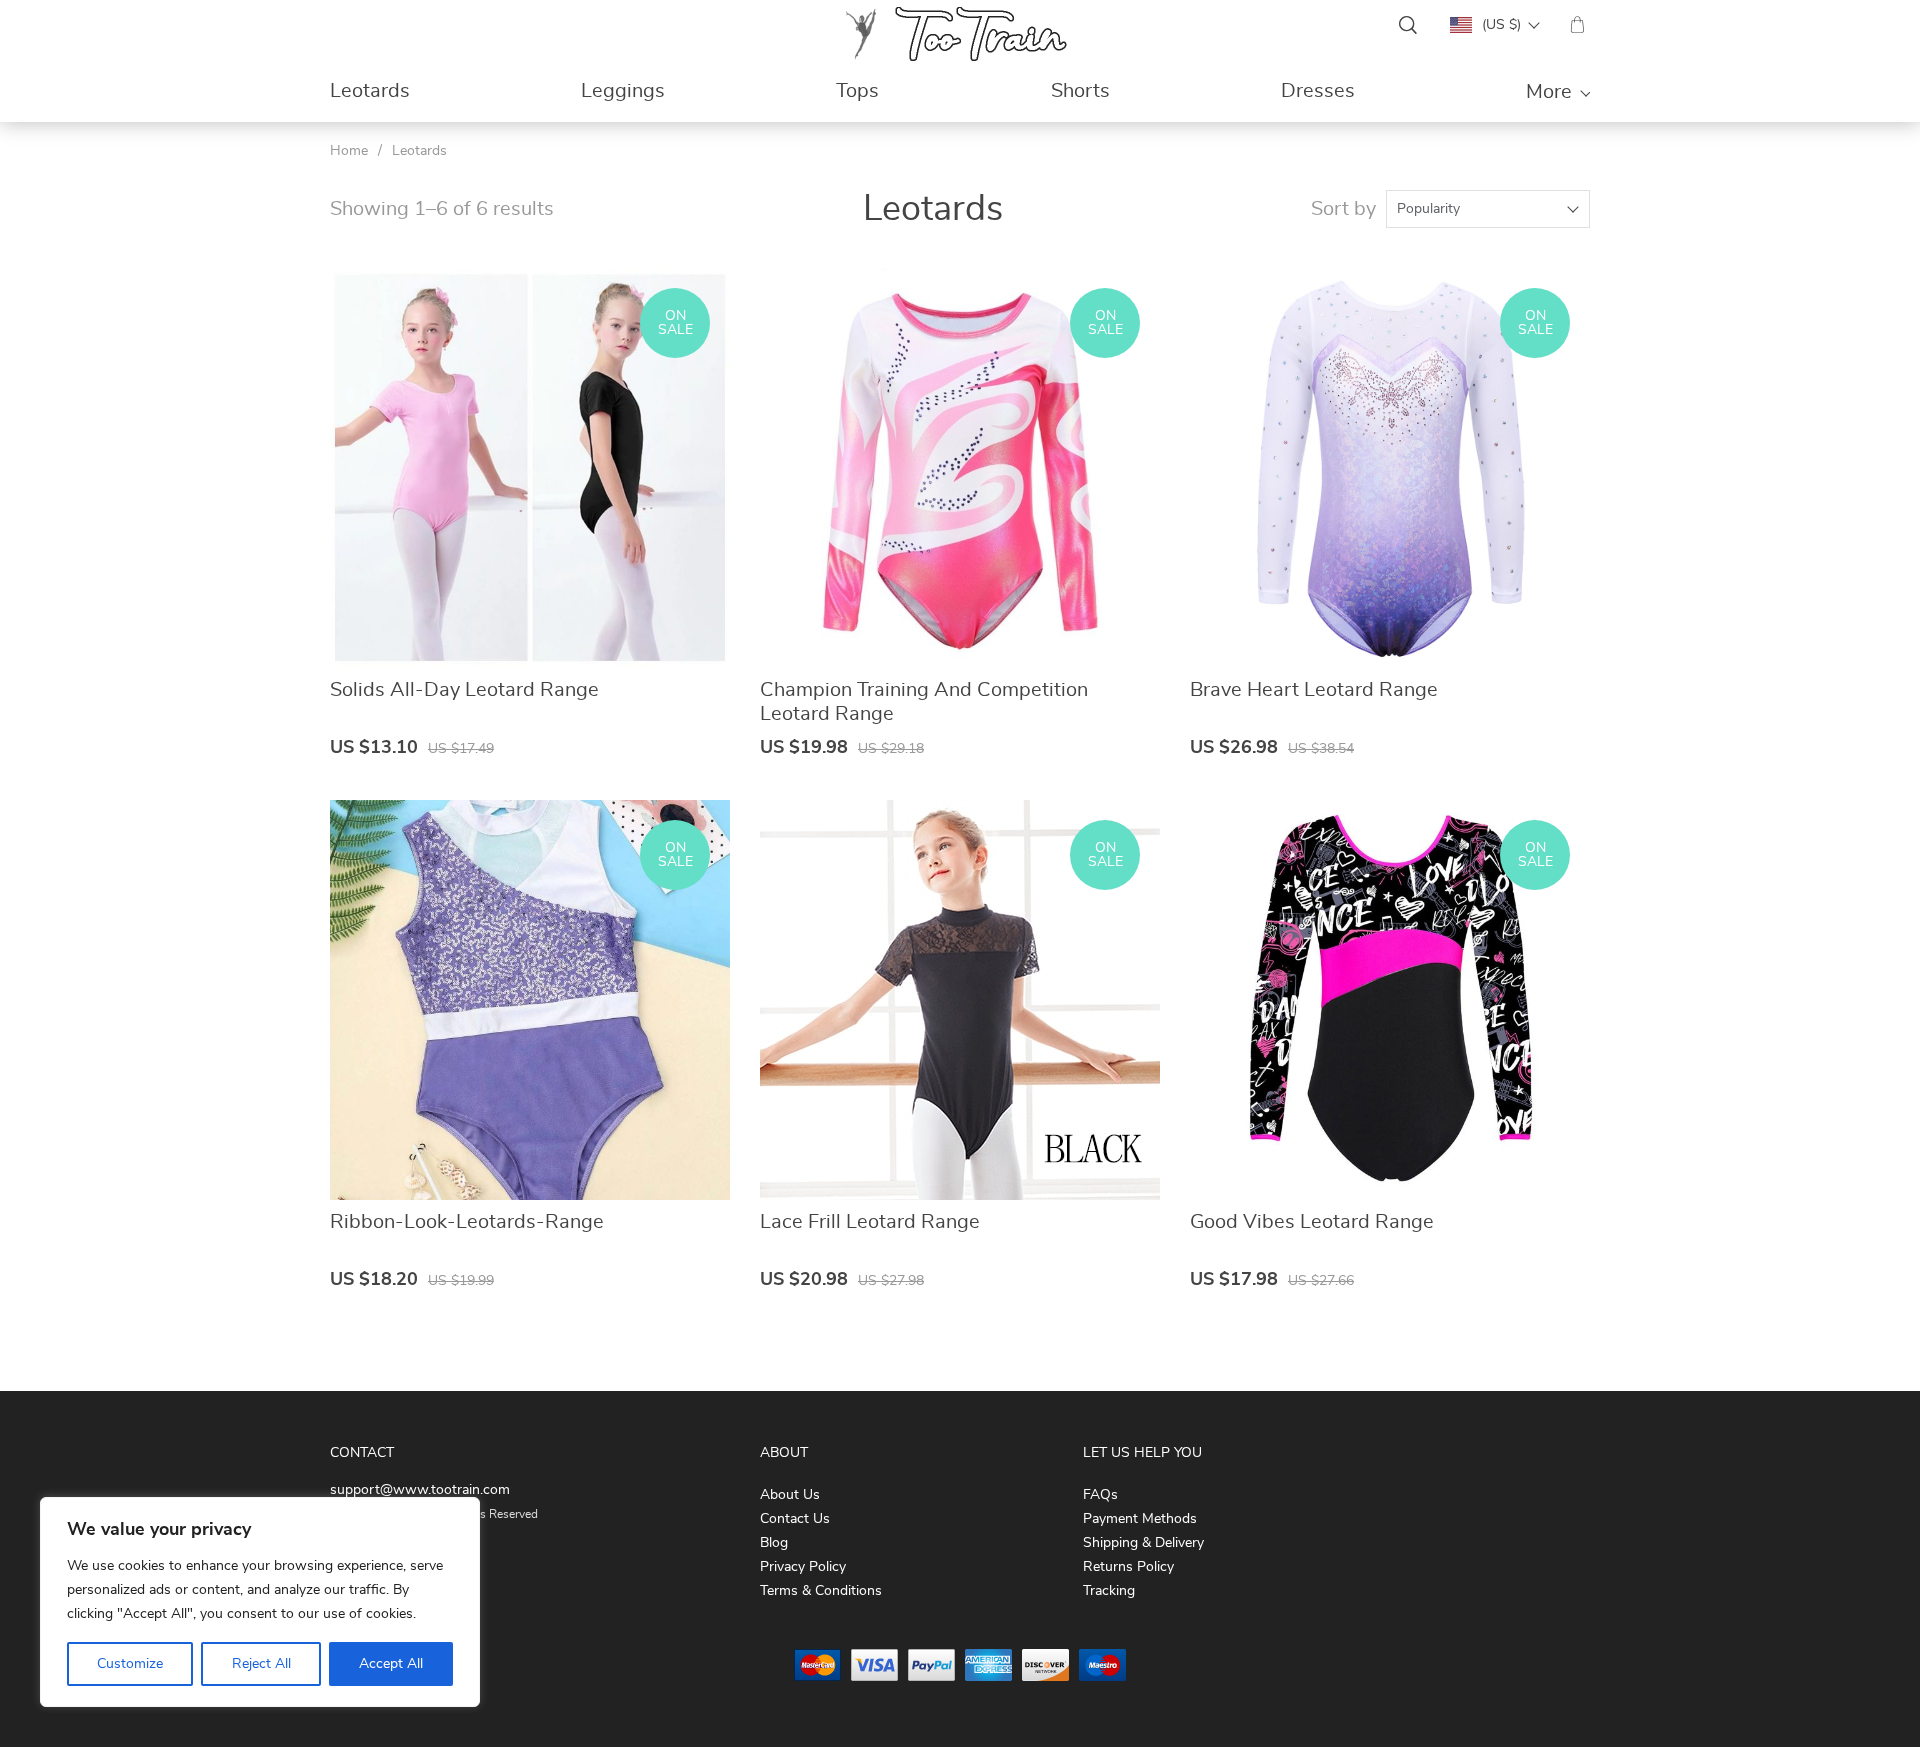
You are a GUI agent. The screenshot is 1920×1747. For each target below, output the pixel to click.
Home (349, 151)
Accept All (391, 1664)
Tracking (1109, 1591)
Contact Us (795, 1519)
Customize (130, 1664)
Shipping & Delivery (1143, 1543)
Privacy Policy (803, 1567)
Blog (774, 1543)
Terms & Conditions (821, 1591)
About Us (790, 1495)
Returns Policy (1128, 1567)
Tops (857, 91)
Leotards (370, 91)
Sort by (1343, 209)
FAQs (1100, 1495)
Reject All (261, 1664)
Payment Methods (1140, 1519)
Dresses (1318, 91)
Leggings (623, 91)
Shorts (1080, 91)
